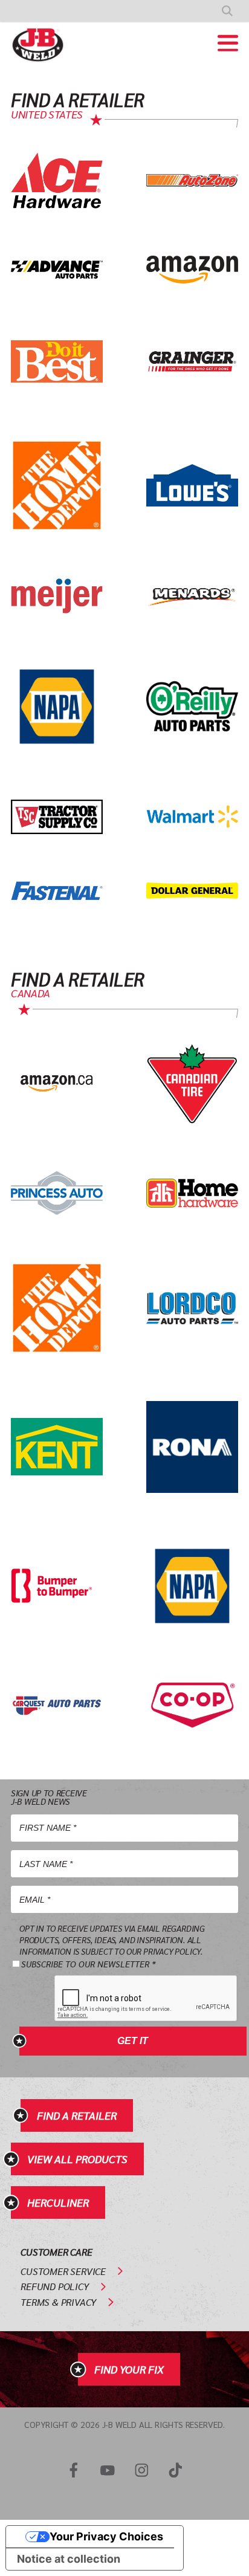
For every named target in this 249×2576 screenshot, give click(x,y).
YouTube (108, 2470)
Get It (133, 2041)
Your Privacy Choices (106, 2536)
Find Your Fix (129, 2369)
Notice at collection (69, 2559)
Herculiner (58, 2202)
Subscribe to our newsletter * (88, 1964)
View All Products (77, 2159)
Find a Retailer (77, 2115)
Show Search (227, 11)
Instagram (141, 2470)
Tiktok (175, 2470)
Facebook (74, 2470)
